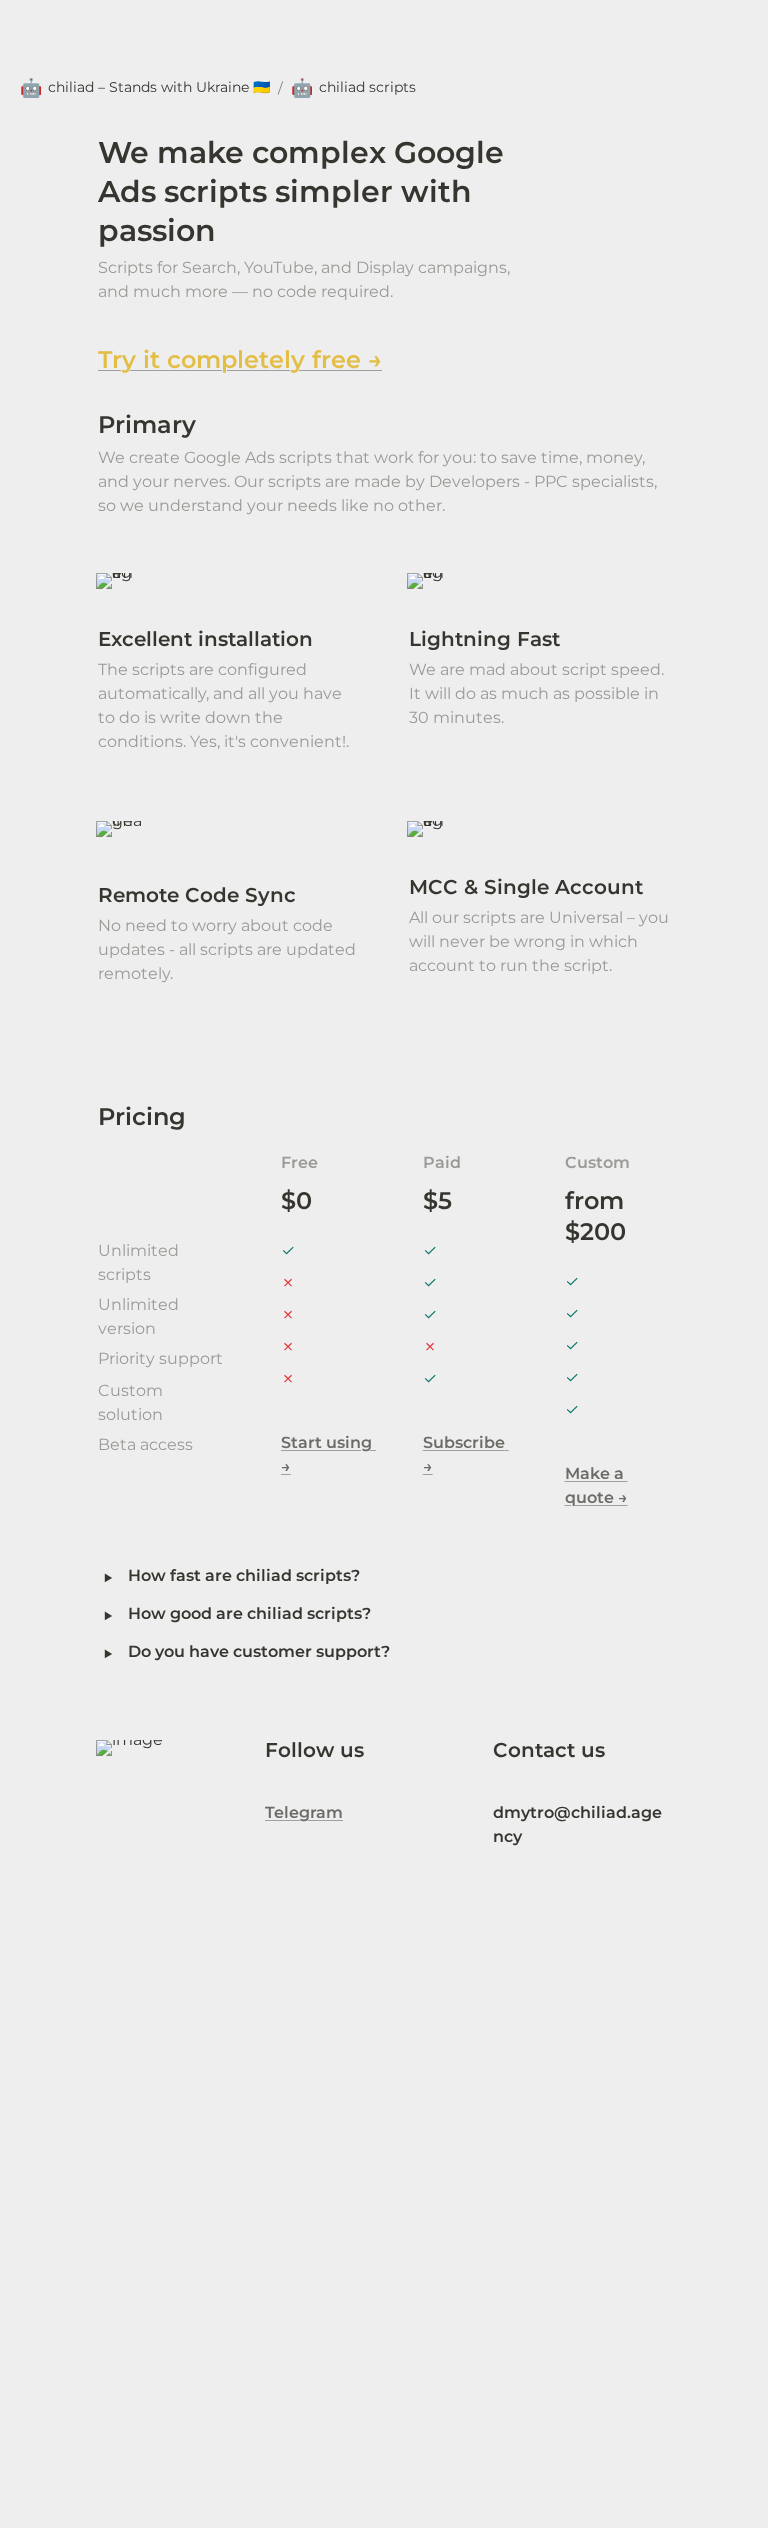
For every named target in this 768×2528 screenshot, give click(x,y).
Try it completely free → (240, 359)
